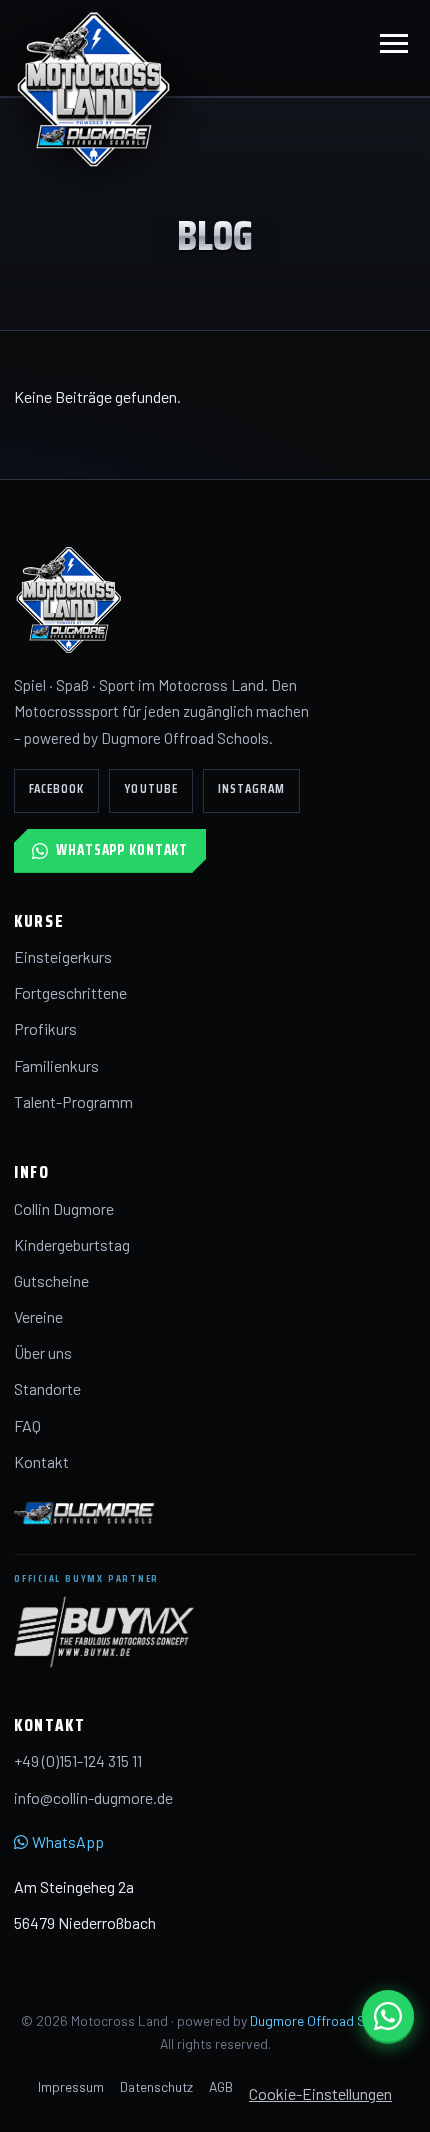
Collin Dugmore (64, 1208)
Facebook (56, 788)
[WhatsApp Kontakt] (388, 2016)
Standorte (47, 1388)
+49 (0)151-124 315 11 (78, 1760)
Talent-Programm (73, 1101)
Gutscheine (51, 1280)
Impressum (71, 2086)
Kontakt (41, 1461)
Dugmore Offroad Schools (328, 2020)
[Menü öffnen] (394, 48)
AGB (221, 2086)
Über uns (43, 1352)
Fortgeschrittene (70, 992)
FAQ (27, 1425)
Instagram (251, 788)
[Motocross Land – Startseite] (94, 88)
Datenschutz (156, 2086)
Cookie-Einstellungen (320, 2093)
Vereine (38, 1316)
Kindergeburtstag (72, 1244)
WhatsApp (68, 1841)
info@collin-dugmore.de (93, 1797)
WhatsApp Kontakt (122, 849)
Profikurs (45, 1028)
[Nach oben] (384, 2106)
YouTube (150, 788)
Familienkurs (56, 1065)
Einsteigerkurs (63, 956)
